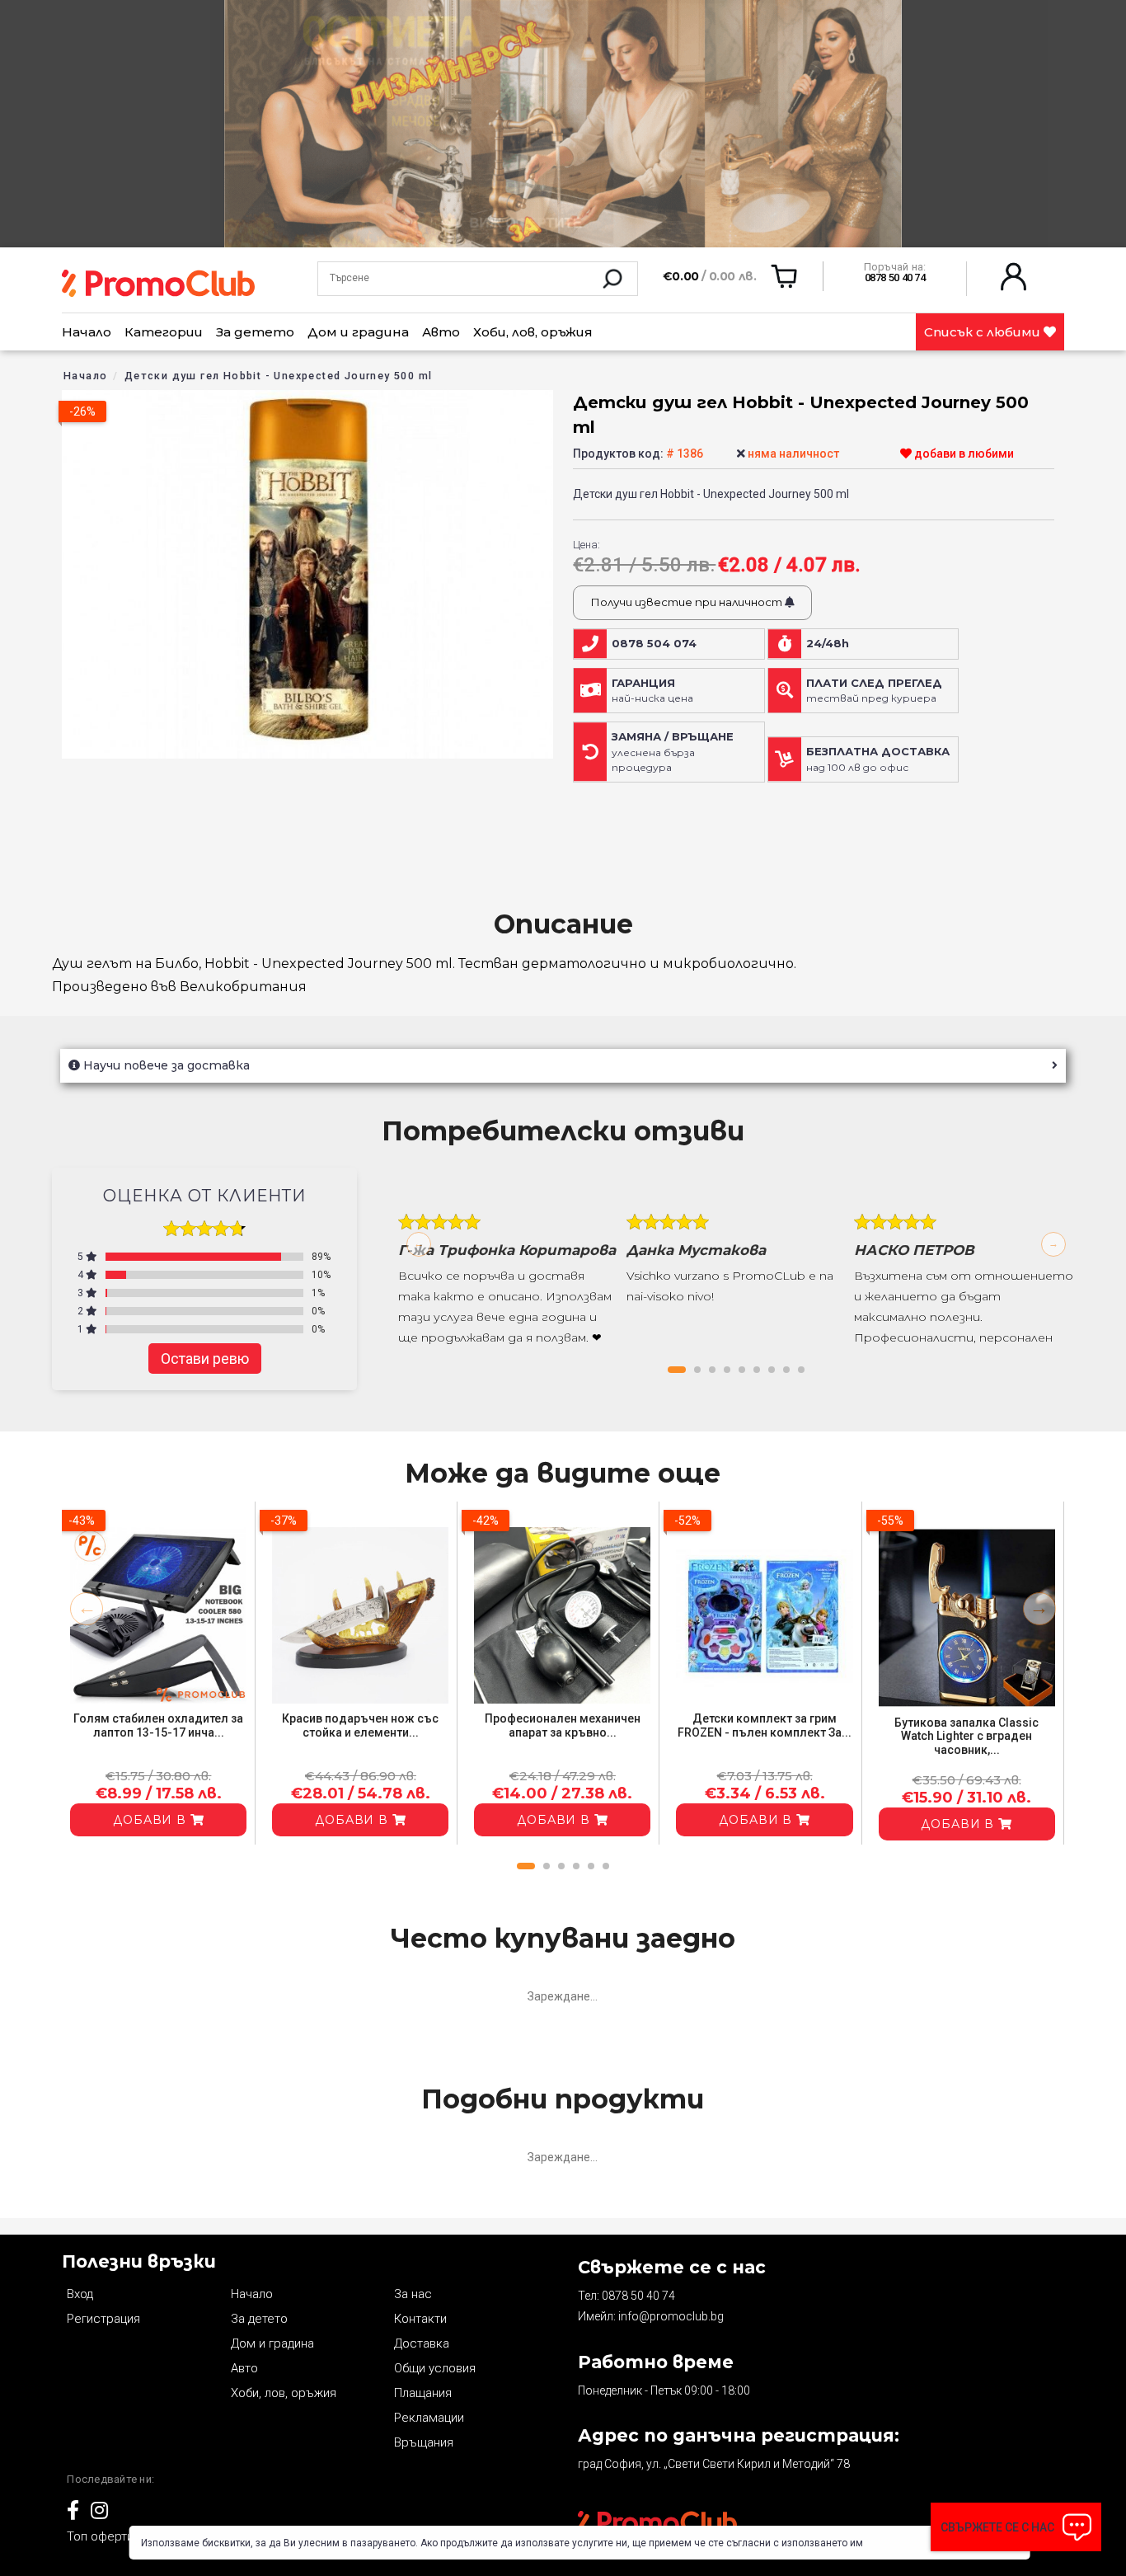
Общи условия (435, 2368)
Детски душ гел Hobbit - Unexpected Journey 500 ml (279, 376)
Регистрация (103, 2319)
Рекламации (429, 2418)
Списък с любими (984, 332)
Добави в (152, 1820)
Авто (441, 332)
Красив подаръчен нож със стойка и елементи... (360, 1725)
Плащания (423, 2393)
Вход (80, 2294)
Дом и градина (358, 332)
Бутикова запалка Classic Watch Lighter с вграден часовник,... (966, 1737)
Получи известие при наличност (687, 602)
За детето (255, 332)
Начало (87, 332)
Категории (164, 332)
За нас (413, 2294)
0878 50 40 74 (638, 2296)
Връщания (424, 2442)
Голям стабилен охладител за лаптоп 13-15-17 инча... (158, 1725)
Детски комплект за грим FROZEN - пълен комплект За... (765, 1725)
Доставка (422, 2343)
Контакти (420, 2319)
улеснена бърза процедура (673, 752)
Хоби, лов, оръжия (533, 332)
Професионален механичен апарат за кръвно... (563, 1725)
